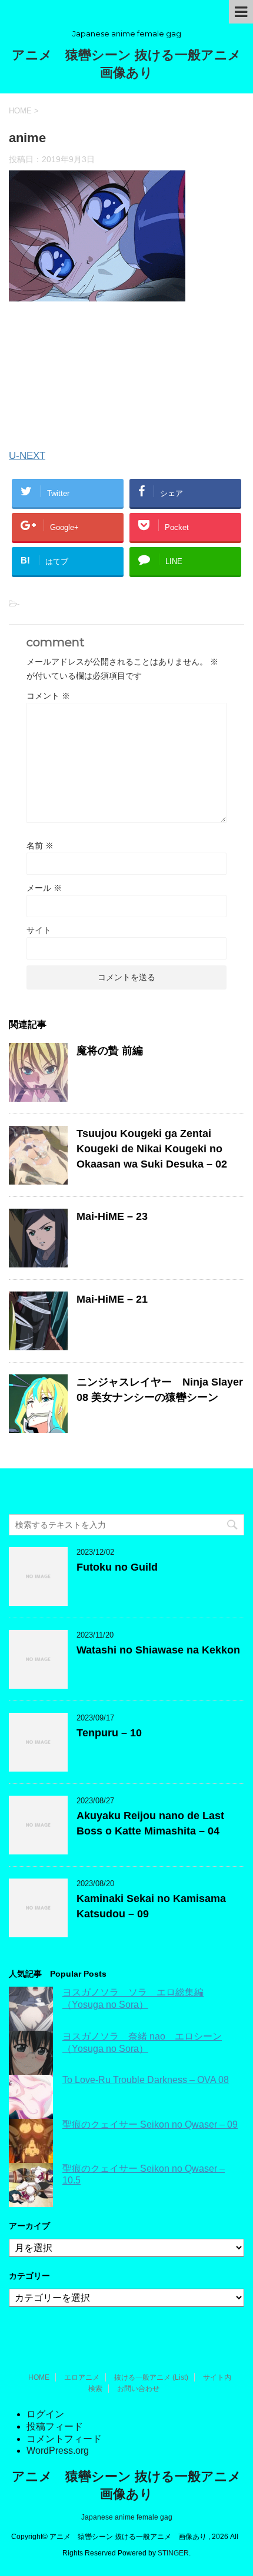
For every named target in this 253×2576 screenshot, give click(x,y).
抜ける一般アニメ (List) (151, 2377)
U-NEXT (27, 456)
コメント (48, 696)
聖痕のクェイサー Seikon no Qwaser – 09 (150, 2124)
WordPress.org (58, 2451)
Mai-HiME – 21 (112, 1299)
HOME (39, 2377)
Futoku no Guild (117, 1567)
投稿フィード (55, 2426)
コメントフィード (64, 2439)
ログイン (45, 2414)
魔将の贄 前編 (110, 1051)
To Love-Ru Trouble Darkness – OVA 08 (146, 2080)
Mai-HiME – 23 (112, 1216)
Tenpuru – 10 (109, 1733)
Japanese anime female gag (127, 2517)
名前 (40, 846)
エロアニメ (82, 2377)
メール (44, 888)
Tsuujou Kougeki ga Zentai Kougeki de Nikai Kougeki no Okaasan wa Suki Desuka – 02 (152, 1149)
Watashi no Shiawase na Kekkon (158, 1650)
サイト (39, 930)
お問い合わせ (138, 2389)
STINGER (173, 2553)
